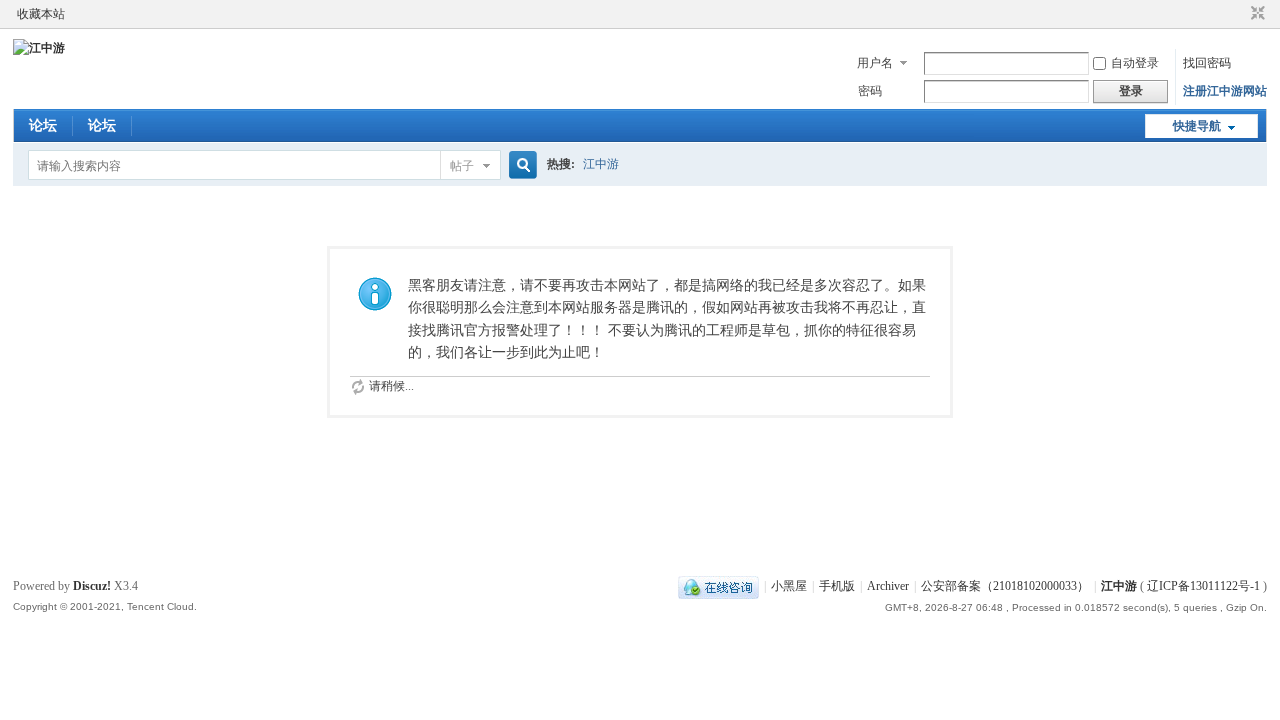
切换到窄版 (1255, 14)
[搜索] (520, 165)
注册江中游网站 (1225, 91)
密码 (870, 91)
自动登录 (1135, 63)
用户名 (875, 63)
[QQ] (718, 586)
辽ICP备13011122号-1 (1203, 586)
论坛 (43, 125)
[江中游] (39, 48)
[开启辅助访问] (1239, 14)
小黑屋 (789, 586)
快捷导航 (1197, 126)
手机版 (837, 586)
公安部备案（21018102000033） (1005, 586)
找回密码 (1207, 63)
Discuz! (92, 586)
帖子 (462, 166)
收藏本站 (41, 14)
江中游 (601, 164)
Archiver (888, 586)
